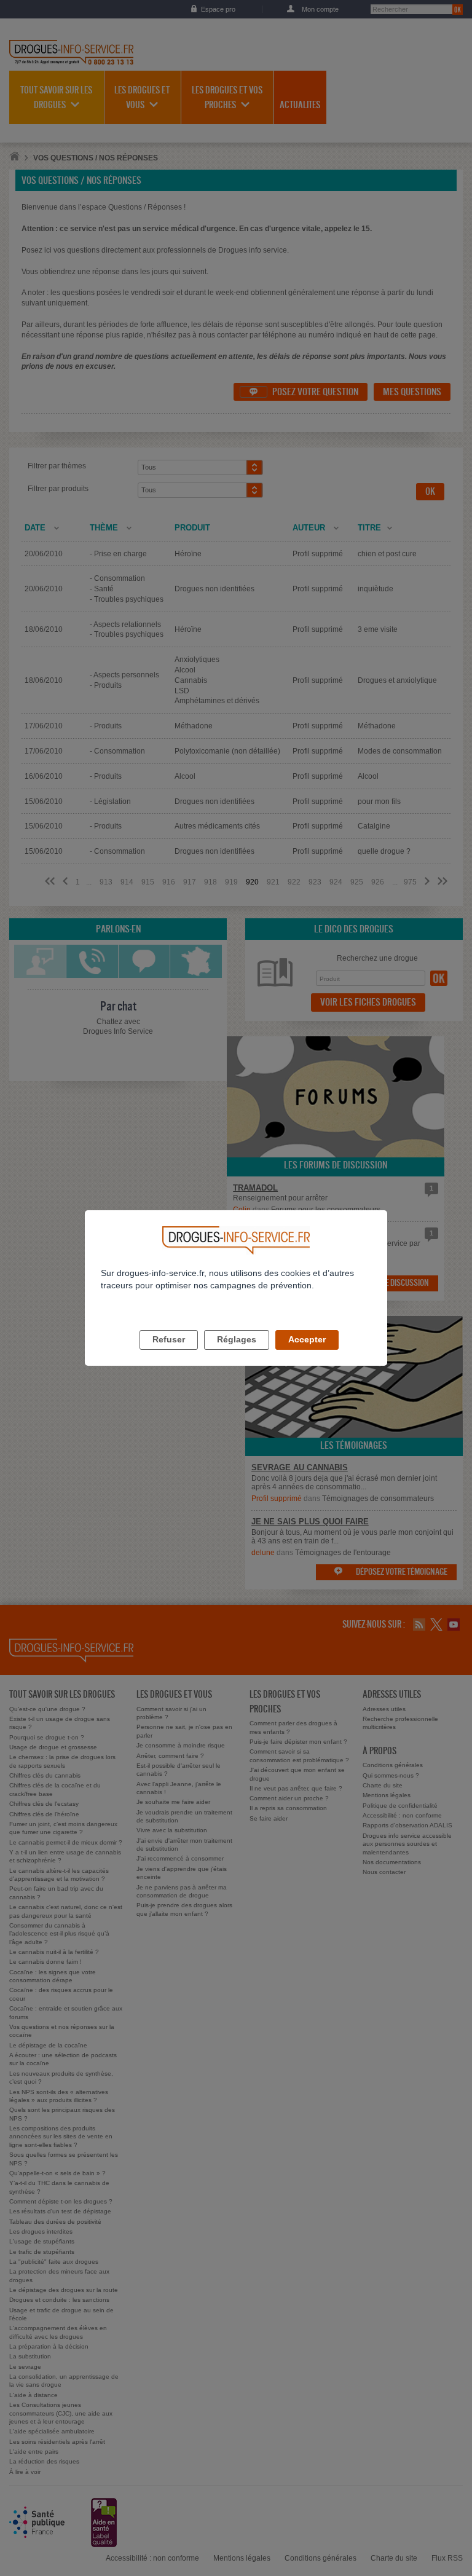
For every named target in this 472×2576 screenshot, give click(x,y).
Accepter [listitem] (307, 1339)
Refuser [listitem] (169, 1339)
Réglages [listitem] (237, 1339)
